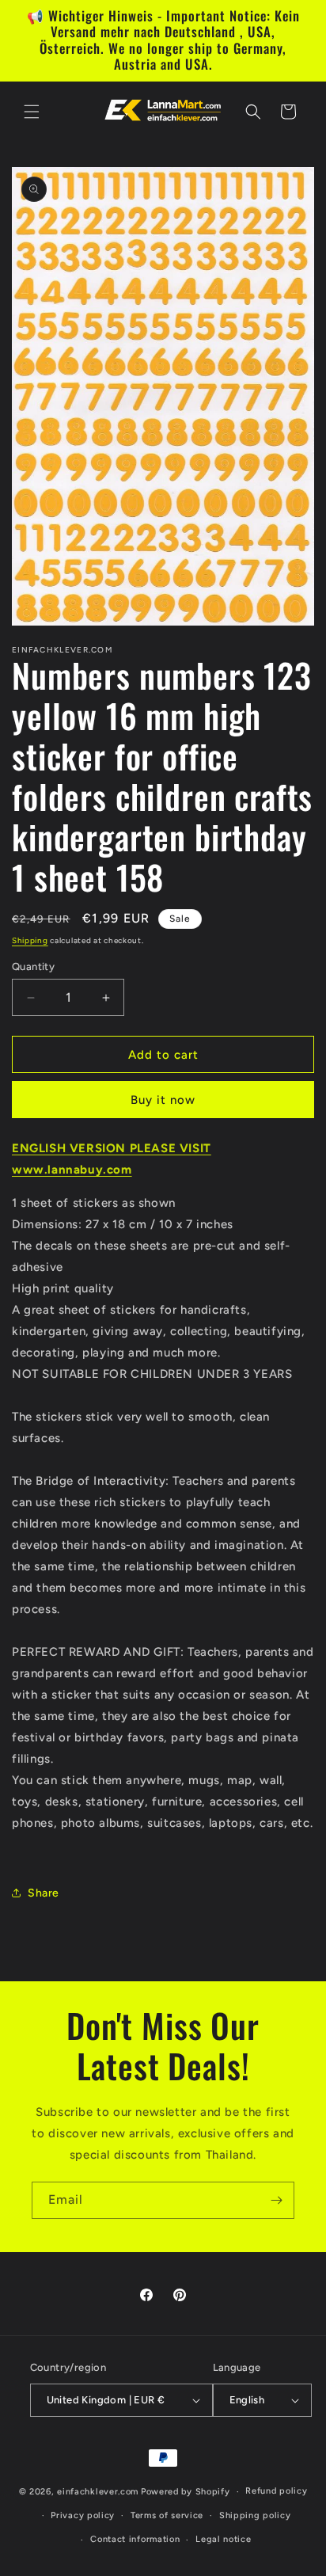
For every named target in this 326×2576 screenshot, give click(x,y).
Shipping (30, 940)
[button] (32, 112)
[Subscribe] (276, 2200)
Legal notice (223, 2539)
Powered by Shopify (186, 2492)
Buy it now (163, 1100)
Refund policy (276, 2491)
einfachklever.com (98, 2492)
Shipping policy (255, 2515)
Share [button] (44, 1893)
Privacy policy (83, 2515)
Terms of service (167, 2515)
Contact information (135, 2539)
